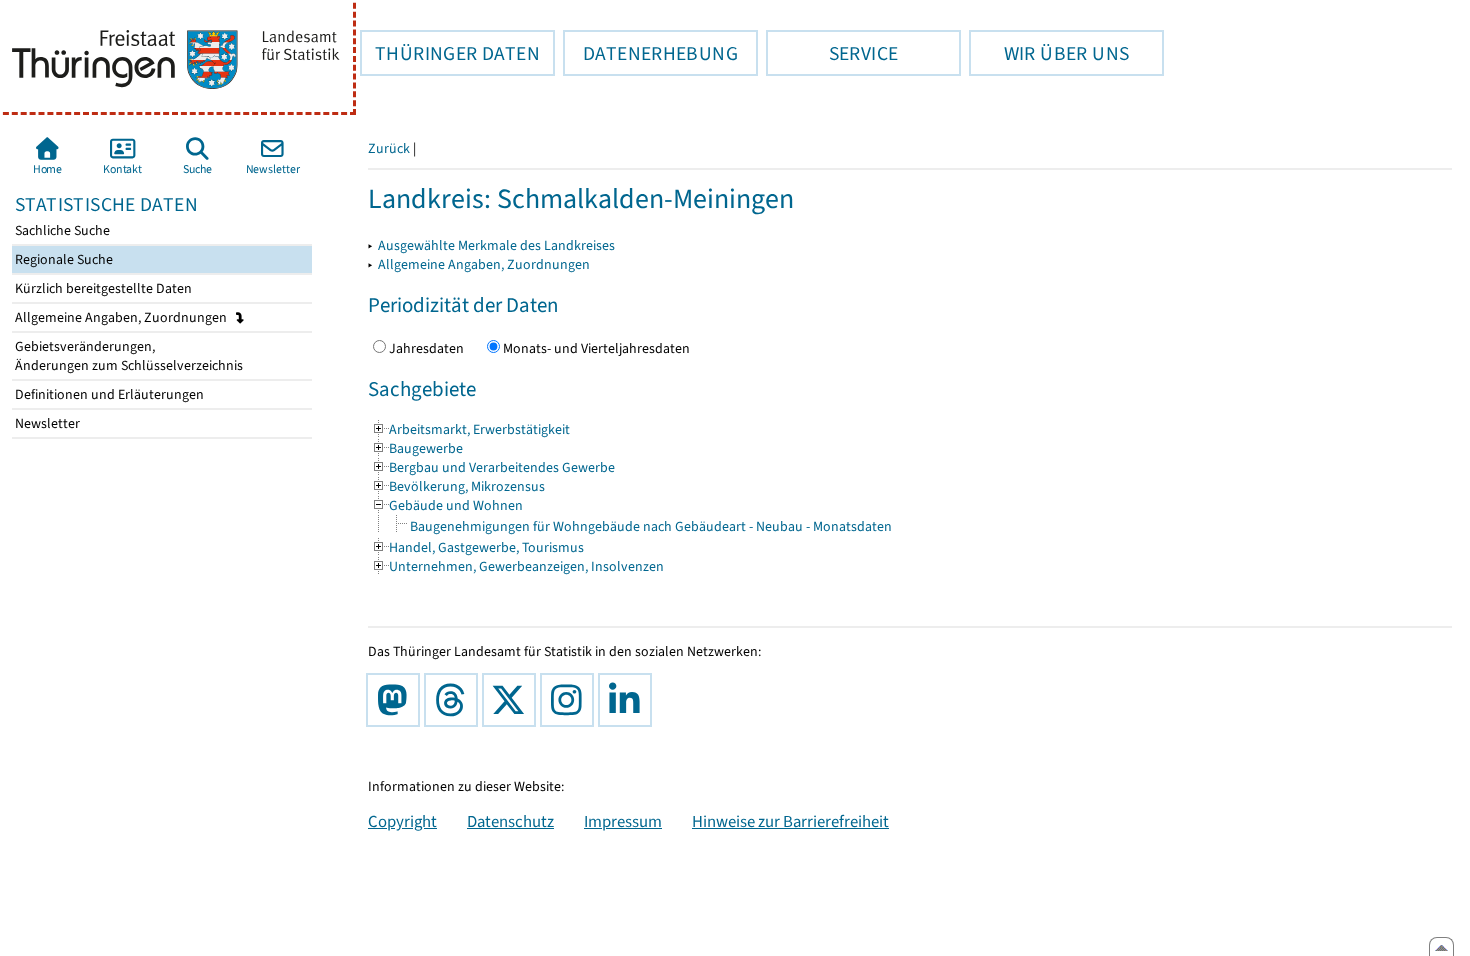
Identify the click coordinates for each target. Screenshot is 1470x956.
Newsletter (46, 423)
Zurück (389, 148)
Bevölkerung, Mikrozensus (458, 486)
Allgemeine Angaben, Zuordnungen (122, 317)
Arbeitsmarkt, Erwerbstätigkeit (470, 429)
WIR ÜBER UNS (1049, 53)
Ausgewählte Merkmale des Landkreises (496, 245)
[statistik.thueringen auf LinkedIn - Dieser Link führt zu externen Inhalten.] (629, 700)
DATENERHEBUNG (650, 53)
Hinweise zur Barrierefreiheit (790, 821)
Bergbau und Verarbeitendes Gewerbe (493, 467)
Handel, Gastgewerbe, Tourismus (477, 547)
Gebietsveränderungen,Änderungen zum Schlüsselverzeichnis (127, 356)
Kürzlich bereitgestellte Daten (102, 288)
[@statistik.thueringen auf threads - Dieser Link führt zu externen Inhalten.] (455, 700)
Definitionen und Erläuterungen (108, 394)
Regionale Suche (62, 259)
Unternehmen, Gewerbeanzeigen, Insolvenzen (517, 566)
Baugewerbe (417, 448)
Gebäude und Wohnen (447, 505)
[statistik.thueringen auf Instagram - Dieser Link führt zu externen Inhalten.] (571, 700)
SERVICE (832, 53)
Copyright (402, 821)
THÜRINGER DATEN (450, 53)
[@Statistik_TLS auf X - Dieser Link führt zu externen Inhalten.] (513, 700)
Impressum (623, 821)
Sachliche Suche (61, 230)
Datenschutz (510, 821)
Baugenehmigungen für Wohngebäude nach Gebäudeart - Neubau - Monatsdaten (651, 526)
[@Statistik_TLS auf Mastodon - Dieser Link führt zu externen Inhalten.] (397, 700)
